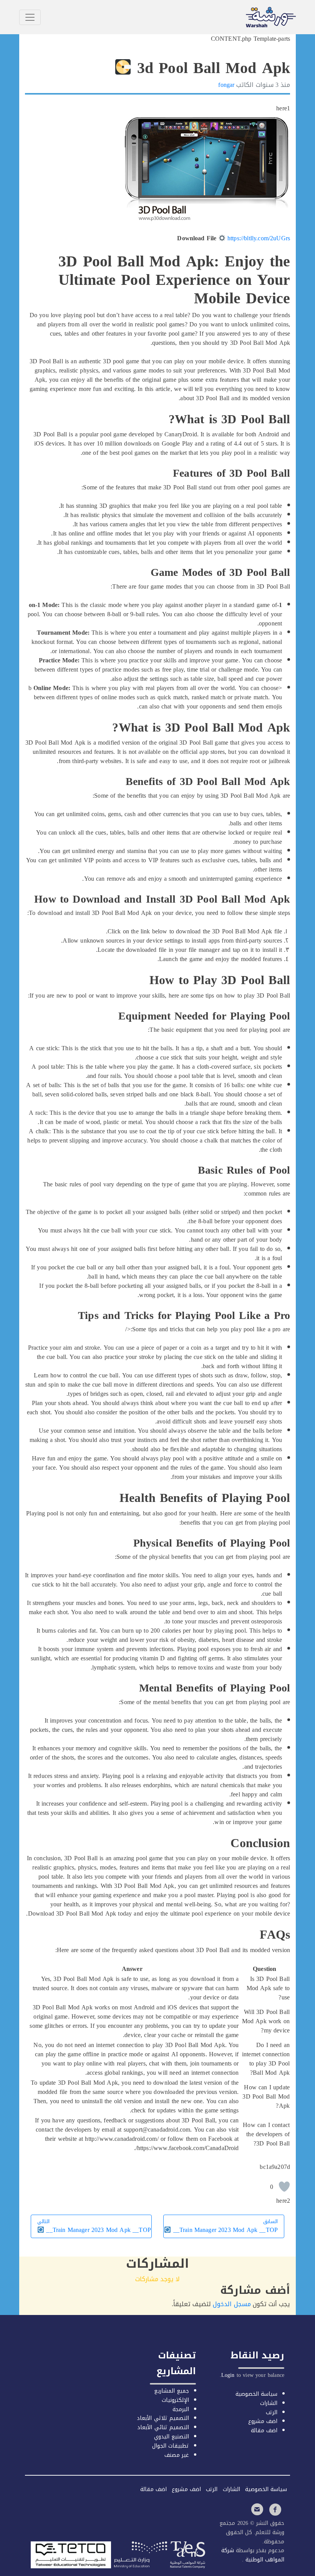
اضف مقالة (264, 2430)
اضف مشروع (263, 2421)
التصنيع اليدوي (172, 2437)
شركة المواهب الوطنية (253, 2555)
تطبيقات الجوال (171, 2446)
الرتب (272, 2412)
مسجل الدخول (232, 2304)
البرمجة (181, 2409)
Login (228, 2375)
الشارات (269, 2403)
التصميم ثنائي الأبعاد (163, 2427)
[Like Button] (284, 2187)
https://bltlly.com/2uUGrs (259, 238)
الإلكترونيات (175, 2400)
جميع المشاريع (172, 2391)
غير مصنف (177, 2455)
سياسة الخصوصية (256, 2394)
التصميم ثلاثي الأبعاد (163, 2418)
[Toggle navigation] (30, 17)
